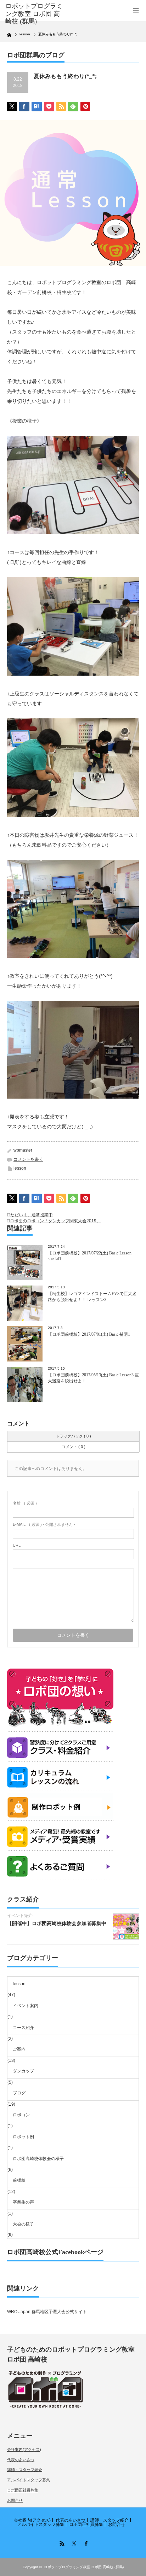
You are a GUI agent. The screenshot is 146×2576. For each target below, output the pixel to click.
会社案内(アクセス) (24, 2449)
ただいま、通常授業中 (32, 1215)
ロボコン (21, 2115)
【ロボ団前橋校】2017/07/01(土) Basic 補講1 (89, 1334)
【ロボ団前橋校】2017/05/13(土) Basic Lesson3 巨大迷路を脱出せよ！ (93, 1378)
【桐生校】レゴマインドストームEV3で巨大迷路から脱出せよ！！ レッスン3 (92, 1297)
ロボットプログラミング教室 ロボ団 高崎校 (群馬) (84, 2567)
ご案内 (19, 2049)
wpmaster (23, 1150)
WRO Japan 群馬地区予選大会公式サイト (47, 2312)
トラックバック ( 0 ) (73, 1436)
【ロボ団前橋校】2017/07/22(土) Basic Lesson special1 (90, 1256)
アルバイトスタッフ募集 (29, 2480)
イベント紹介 (20, 1916)
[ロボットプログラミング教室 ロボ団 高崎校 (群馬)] (35, 14)
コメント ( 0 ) (74, 1447)
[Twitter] (73, 2542)
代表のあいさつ (21, 2460)
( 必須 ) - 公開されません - (44, 1524)
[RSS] (61, 2542)
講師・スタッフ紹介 (25, 2470)
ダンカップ (23, 2071)
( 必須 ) (25, 1503)
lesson (20, 1168)
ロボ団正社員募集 (23, 2490)
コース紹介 (23, 2028)
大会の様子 (23, 2224)
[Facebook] (85, 2542)
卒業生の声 (23, 2202)
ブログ (19, 2093)
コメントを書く (28, 1159)
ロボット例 (23, 2137)
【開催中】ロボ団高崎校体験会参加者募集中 (57, 1923)
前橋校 (19, 2180)
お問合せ (15, 2500)
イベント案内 (26, 2006)
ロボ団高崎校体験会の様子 (38, 2159)
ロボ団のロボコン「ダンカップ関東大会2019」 (55, 1221)
